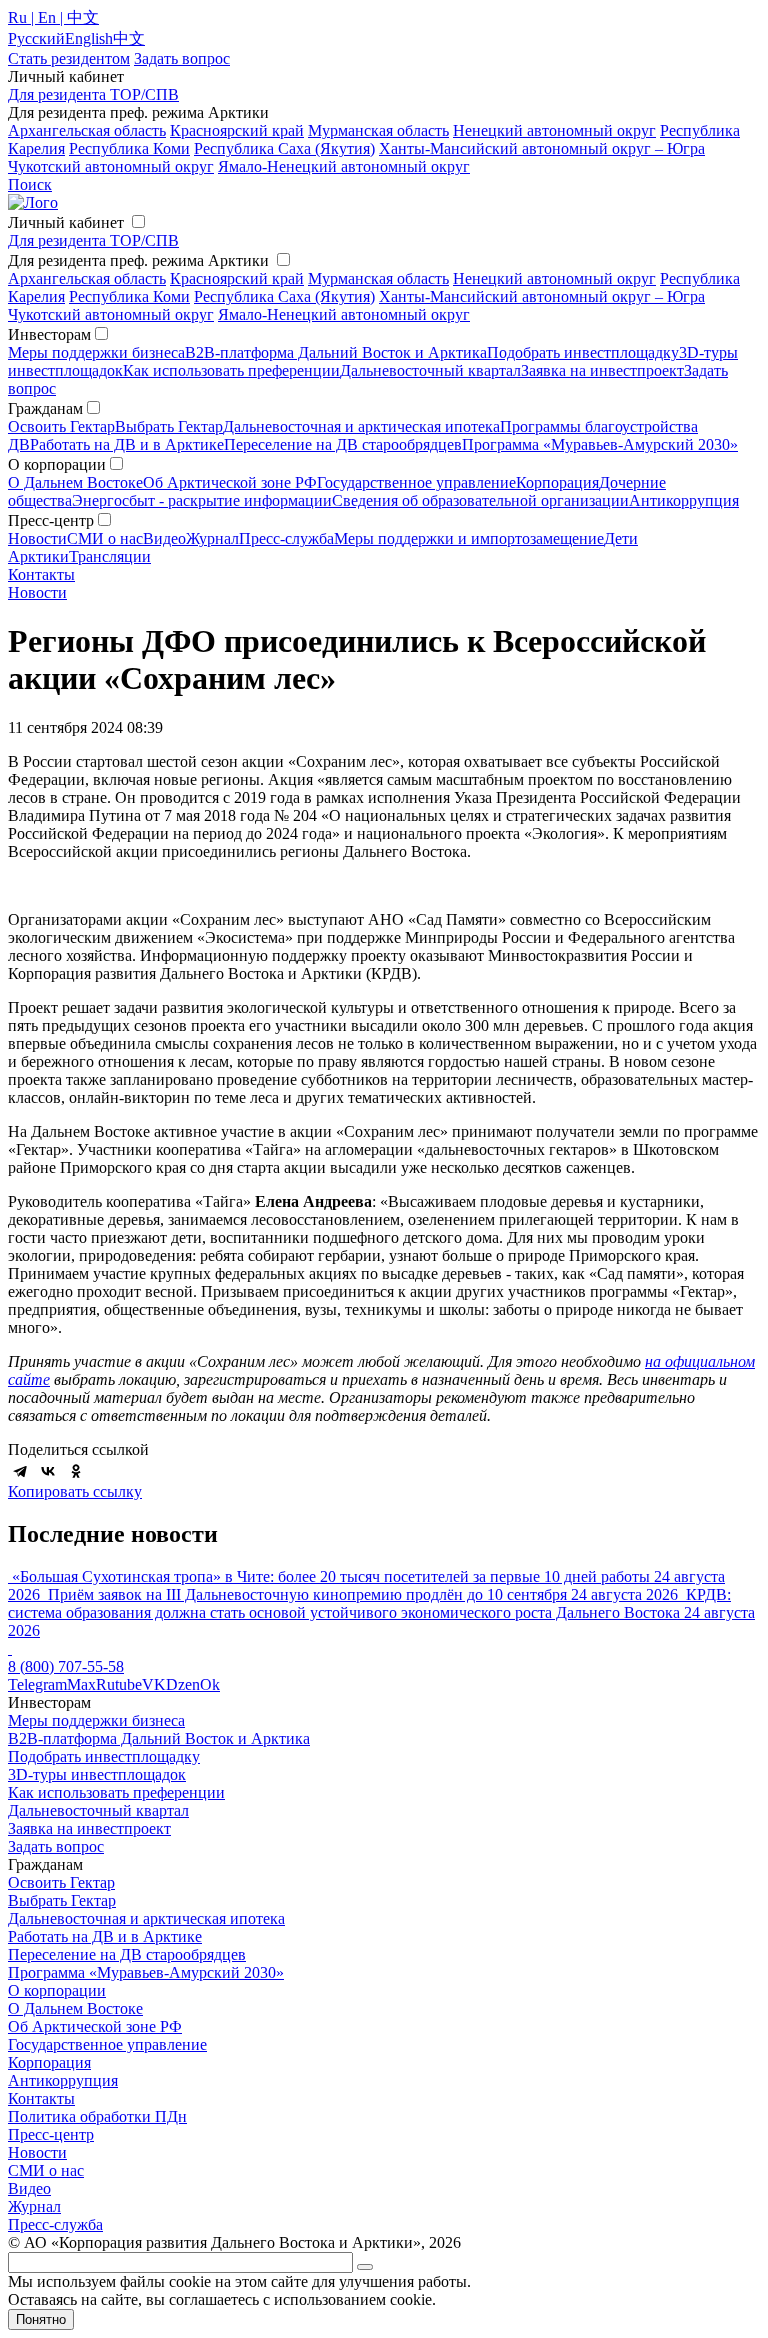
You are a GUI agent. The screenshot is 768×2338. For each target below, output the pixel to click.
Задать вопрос (56, 1846)
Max (81, 1684)
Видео (164, 538)
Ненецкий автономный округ (554, 130)
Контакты (41, 574)
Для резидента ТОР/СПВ (93, 94)
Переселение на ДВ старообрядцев (343, 444)
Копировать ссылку (75, 1491)
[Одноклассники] (76, 1471)
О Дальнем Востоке (75, 482)
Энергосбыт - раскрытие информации (202, 500)
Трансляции (110, 556)
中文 (129, 38)
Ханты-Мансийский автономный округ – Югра (542, 148)
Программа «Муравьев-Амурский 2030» (600, 444)
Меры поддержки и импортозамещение (469, 538)
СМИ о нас (105, 538)
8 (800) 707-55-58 (66, 1666)
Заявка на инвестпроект (602, 370)
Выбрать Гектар (169, 426)
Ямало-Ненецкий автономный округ (344, 166)
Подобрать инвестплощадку (583, 352)
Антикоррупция (684, 500)
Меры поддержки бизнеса (96, 352)
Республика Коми (129, 148)
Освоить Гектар (61, 426)
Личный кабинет (66, 222)
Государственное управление (416, 482)
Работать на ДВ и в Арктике (127, 444)
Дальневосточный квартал (430, 370)
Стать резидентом (69, 58)
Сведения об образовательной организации (480, 500)
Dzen (183, 1684)
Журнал (212, 538)
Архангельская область (87, 130)
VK (154, 1684)
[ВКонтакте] (48, 1471)
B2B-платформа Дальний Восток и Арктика (336, 352)
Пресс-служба (286, 538)
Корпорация (557, 482)
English (89, 38)
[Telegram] (20, 1471)
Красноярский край (237, 130)
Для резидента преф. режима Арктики (138, 260)
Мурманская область (378, 130)
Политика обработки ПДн (97, 2116)
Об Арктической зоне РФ (230, 482)
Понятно (41, 2319)
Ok (210, 1684)
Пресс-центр (51, 2134)
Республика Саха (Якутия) (284, 148)
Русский (36, 38)
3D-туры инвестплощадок (97, 1774)
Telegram (37, 1684)
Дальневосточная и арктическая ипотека (361, 426)
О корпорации (57, 1990)
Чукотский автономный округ (111, 166)
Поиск (30, 184)
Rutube (119, 1684)
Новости (37, 538)
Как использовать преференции (231, 370)
